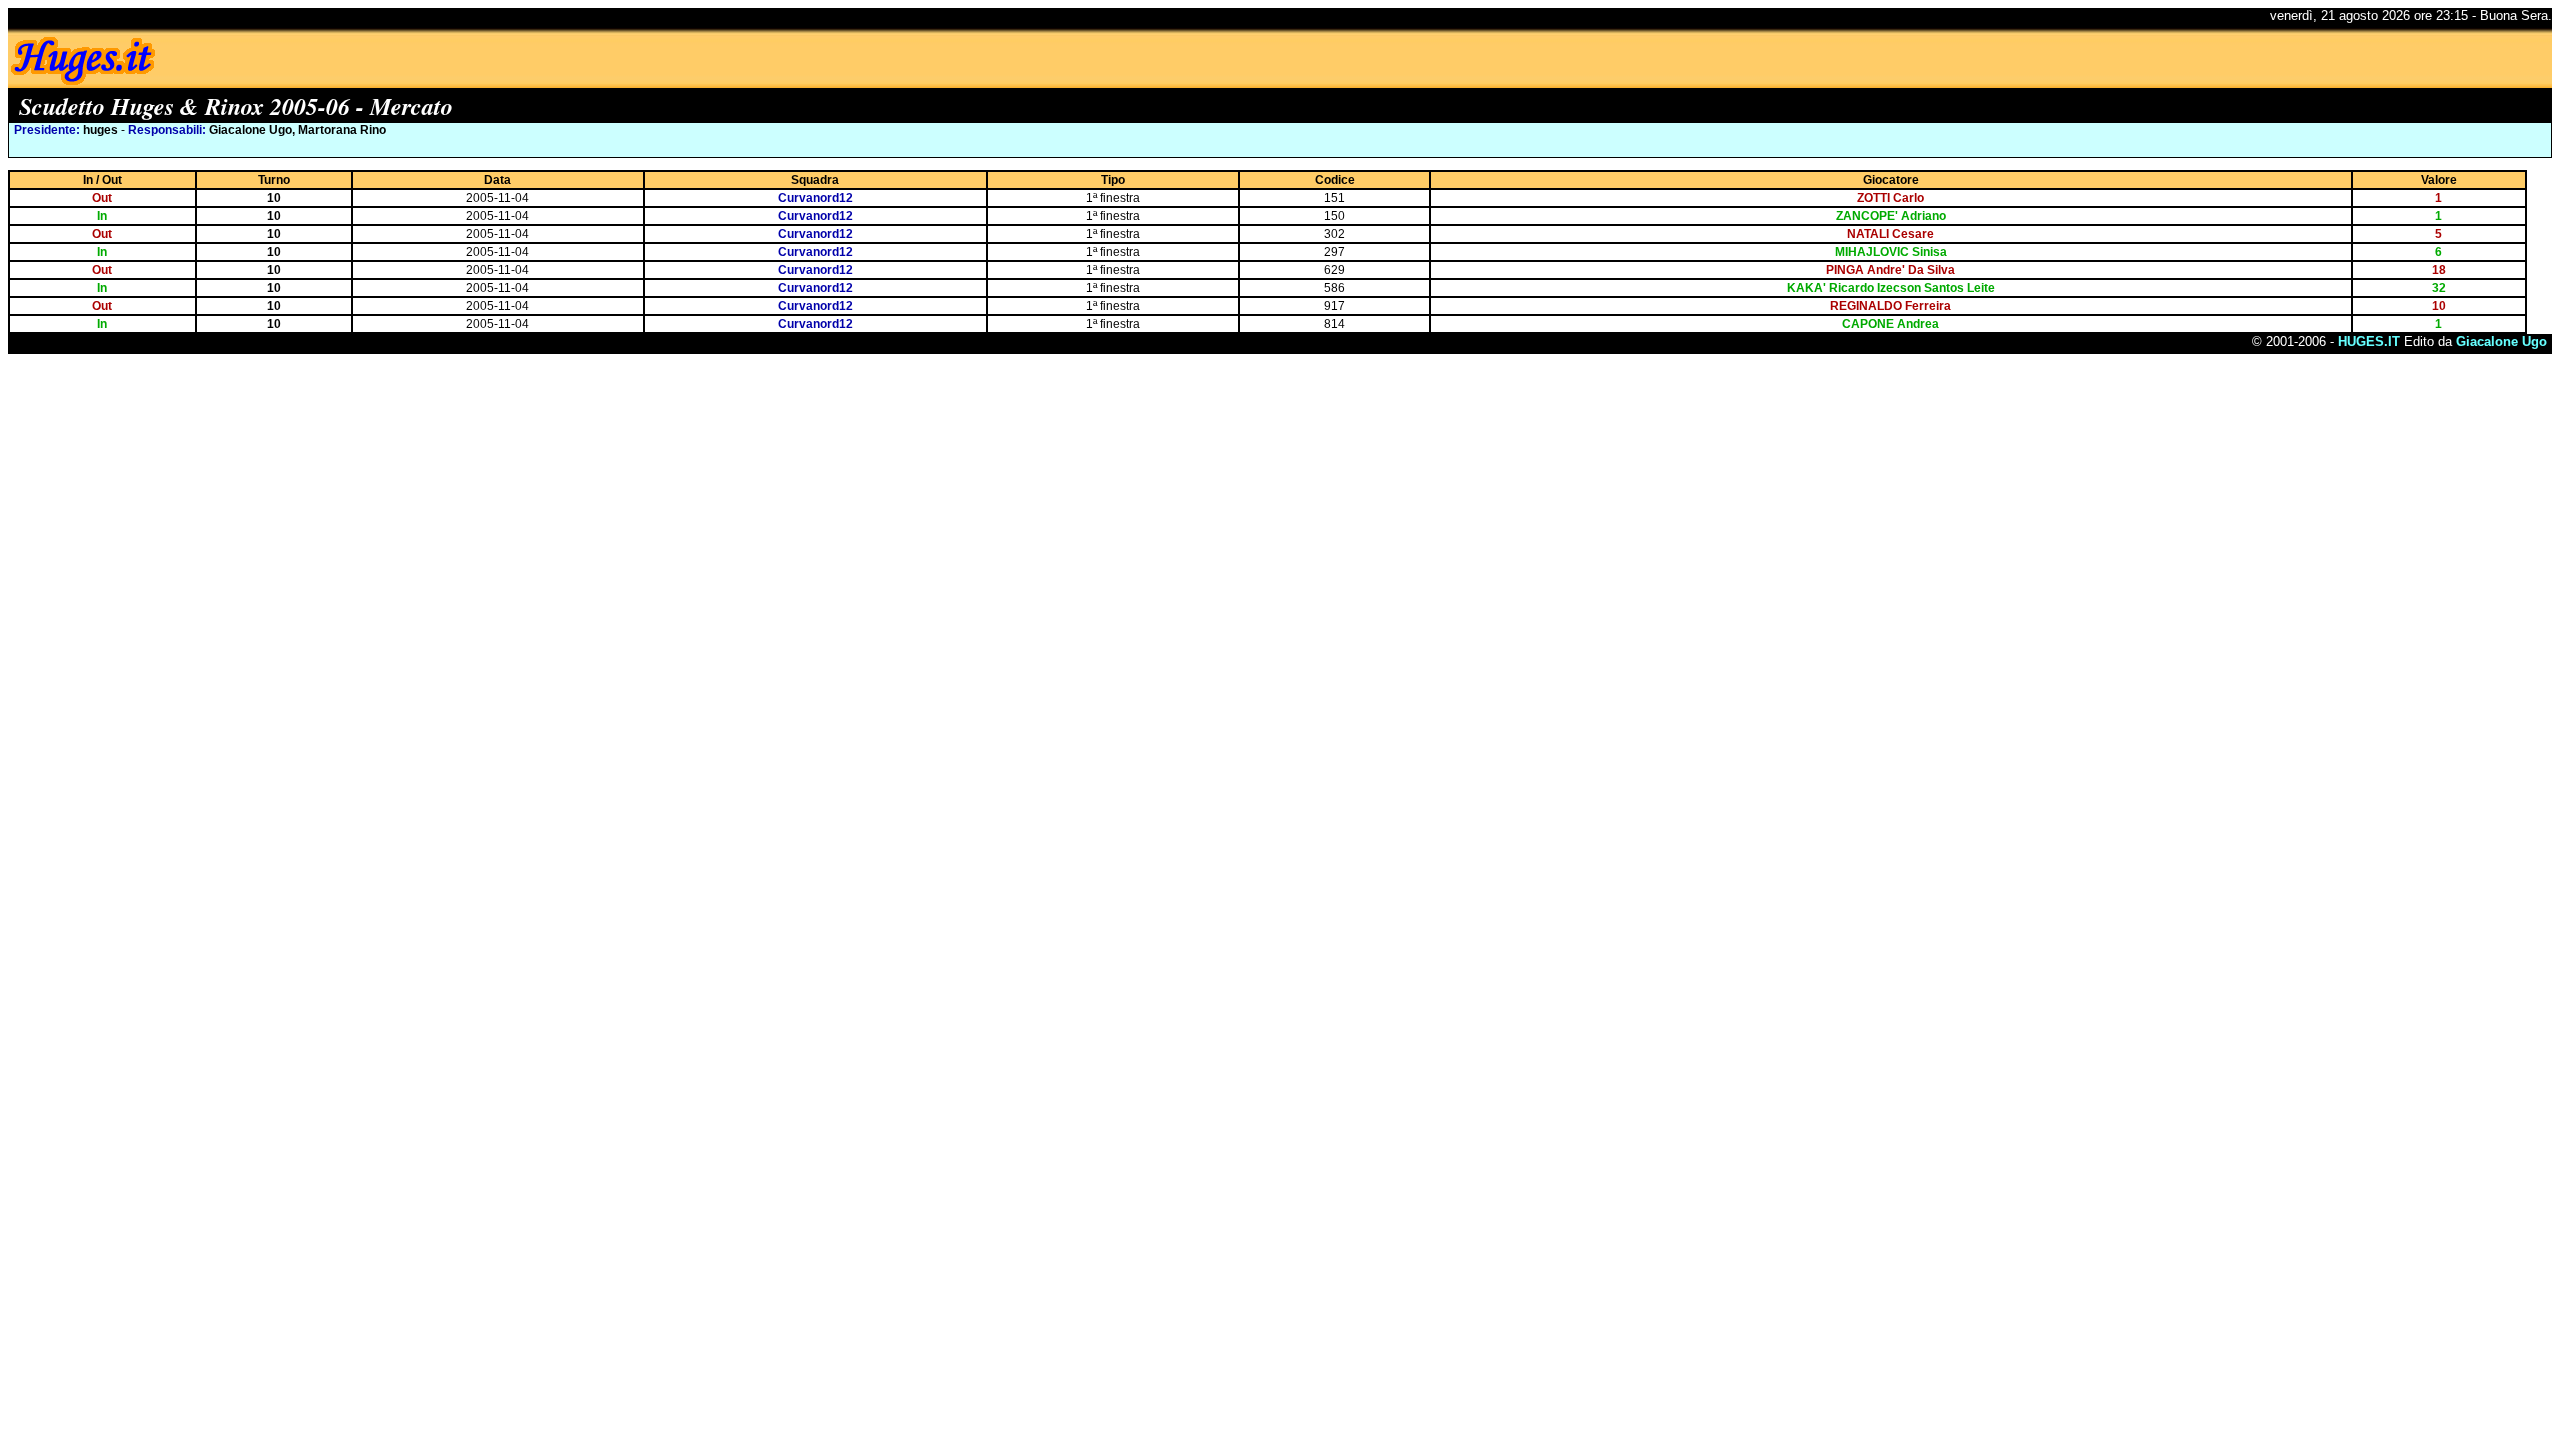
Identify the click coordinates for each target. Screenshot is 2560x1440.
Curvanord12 (815, 198)
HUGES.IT (2369, 341)
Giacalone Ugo (2501, 341)
